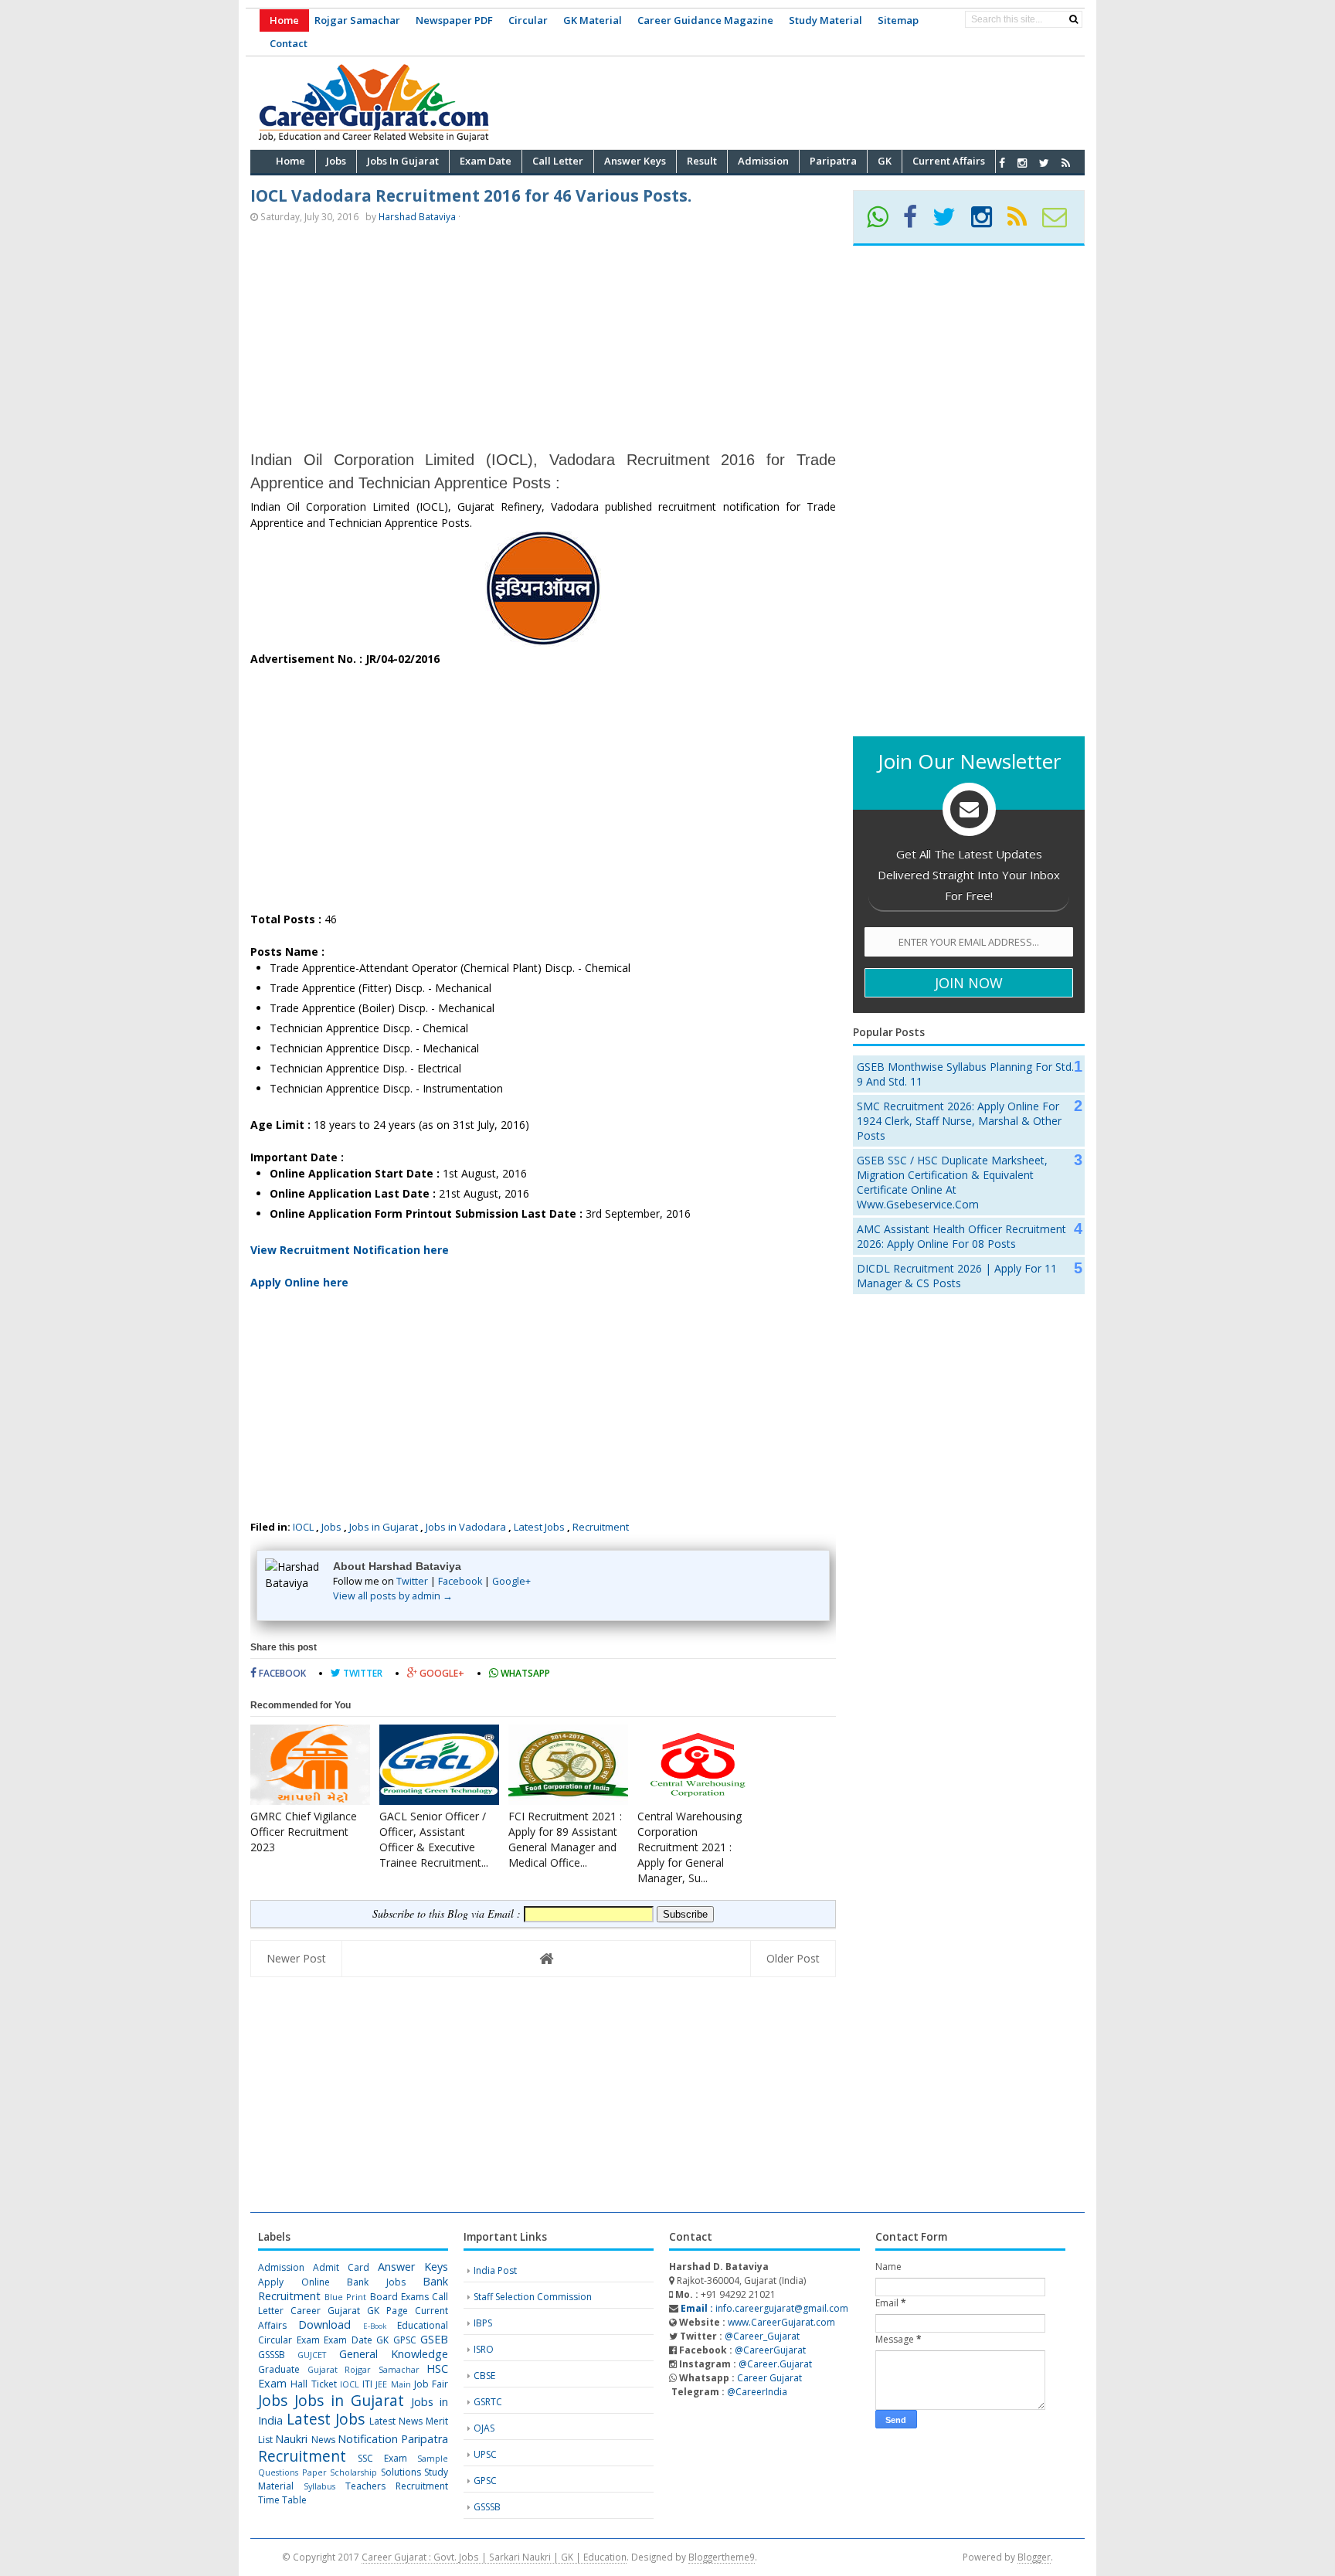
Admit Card (341, 2267)
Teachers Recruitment (397, 2486)
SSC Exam (382, 2458)
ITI (367, 2384)
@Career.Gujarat (775, 2364)
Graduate (279, 2369)
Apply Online (294, 2282)
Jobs (331, 1527)
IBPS (483, 2323)
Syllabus (319, 2486)
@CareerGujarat (770, 2350)
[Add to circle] (1022, 163)
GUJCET (312, 2355)
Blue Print (345, 2297)
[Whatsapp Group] (884, 222)
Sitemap (898, 20)
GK (382, 2340)
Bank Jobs (376, 2282)
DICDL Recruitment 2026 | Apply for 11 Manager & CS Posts (957, 1276)
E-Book (375, 2326)
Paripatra (425, 2439)
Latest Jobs (539, 1527)
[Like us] (1002, 163)
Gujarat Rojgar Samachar (363, 2369)
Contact (289, 43)
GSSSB (272, 2355)
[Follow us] (1044, 163)
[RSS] (1024, 222)
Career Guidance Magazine (705, 20)
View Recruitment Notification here (350, 1250)
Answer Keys (413, 2267)
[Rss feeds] (1066, 163)
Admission (281, 2267)
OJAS (484, 2428)
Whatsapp (524, 1673)
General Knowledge (394, 2354)
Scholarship (353, 2472)
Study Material (825, 20)
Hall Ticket (313, 2384)
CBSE (484, 2375)
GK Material (593, 20)
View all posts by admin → (393, 1596)
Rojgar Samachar (357, 20)
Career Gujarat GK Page (349, 2311)
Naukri (291, 2439)
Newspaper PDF (454, 20)
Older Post (793, 1958)
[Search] (1073, 19)
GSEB (434, 2339)
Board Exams (399, 2297)
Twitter (412, 1581)
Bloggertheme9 (722, 2557)
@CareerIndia (757, 2392)
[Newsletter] (1061, 222)
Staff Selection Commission (533, 2297)
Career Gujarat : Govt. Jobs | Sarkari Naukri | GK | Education (494, 2557)
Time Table (282, 2500)
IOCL (303, 1527)
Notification (368, 2439)
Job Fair (431, 2384)
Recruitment (601, 1527)
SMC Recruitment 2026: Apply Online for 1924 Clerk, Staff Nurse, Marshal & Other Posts (959, 1121)
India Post (495, 2270)
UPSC (485, 2454)
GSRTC (488, 2402)
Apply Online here (299, 1282)
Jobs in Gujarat (384, 1527)
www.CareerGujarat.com (781, 2322)
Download (324, 2325)
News (323, 2440)
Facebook (460, 1581)
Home (284, 20)
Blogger (1034, 2557)
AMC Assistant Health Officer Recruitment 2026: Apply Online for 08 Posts (961, 1236)
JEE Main (393, 2384)
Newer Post (296, 1958)
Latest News (396, 2421)
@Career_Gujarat (762, 2336)
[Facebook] (917, 222)
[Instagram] (988, 222)
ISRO (484, 2349)
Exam (308, 2340)
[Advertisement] (803, 100)
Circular (528, 20)
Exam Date (348, 2340)
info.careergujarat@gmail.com (763, 2308)
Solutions (401, 2472)
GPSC (405, 2340)
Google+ (511, 1581)
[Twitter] (951, 222)
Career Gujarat (769, 2378)
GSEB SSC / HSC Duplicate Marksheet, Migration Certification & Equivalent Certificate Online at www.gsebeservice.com (952, 1182)
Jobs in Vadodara (466, 1527)
